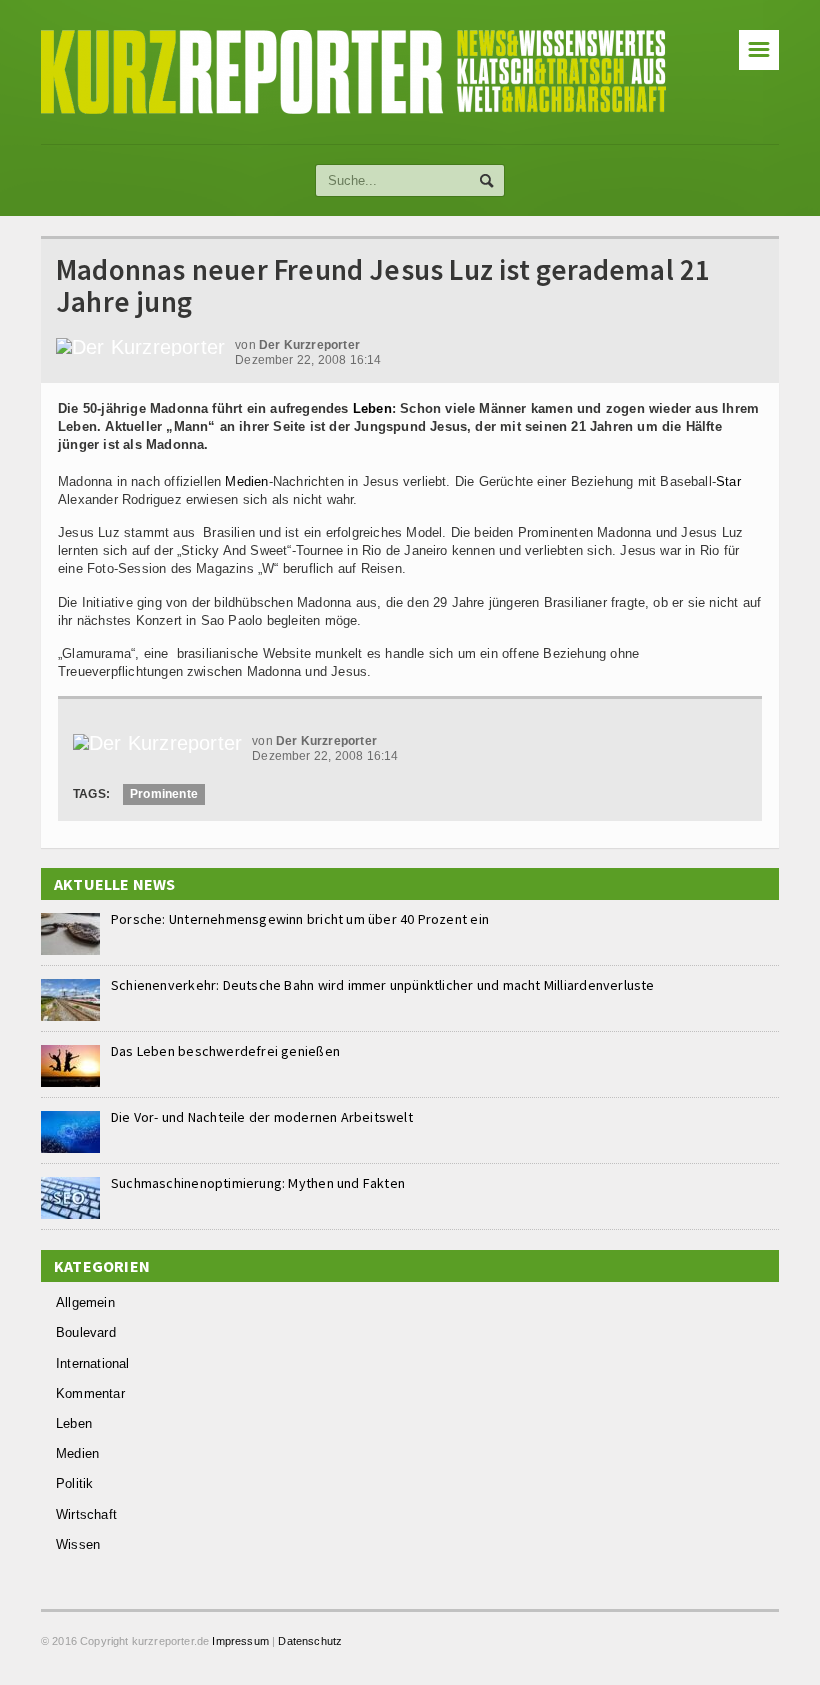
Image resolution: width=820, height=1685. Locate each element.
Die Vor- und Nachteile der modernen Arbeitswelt (262, 1117)
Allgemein (85, 1302)
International (93, 1363)
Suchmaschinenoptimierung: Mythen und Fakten (258, 1183)
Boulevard (86, 1332)
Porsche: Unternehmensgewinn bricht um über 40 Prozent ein (300, 919)
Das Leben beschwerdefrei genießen (225, 1051)
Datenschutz (310, 1641)
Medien (246, 481)
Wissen (78, 1544)
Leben (372, 408)
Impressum (240, 1641)
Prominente (164, 794)
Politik (74, 1483)
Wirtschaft (86, 1514)
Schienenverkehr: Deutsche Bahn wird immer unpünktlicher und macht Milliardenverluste (383, 985)
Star (728, 481)
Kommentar (90, 1393)
